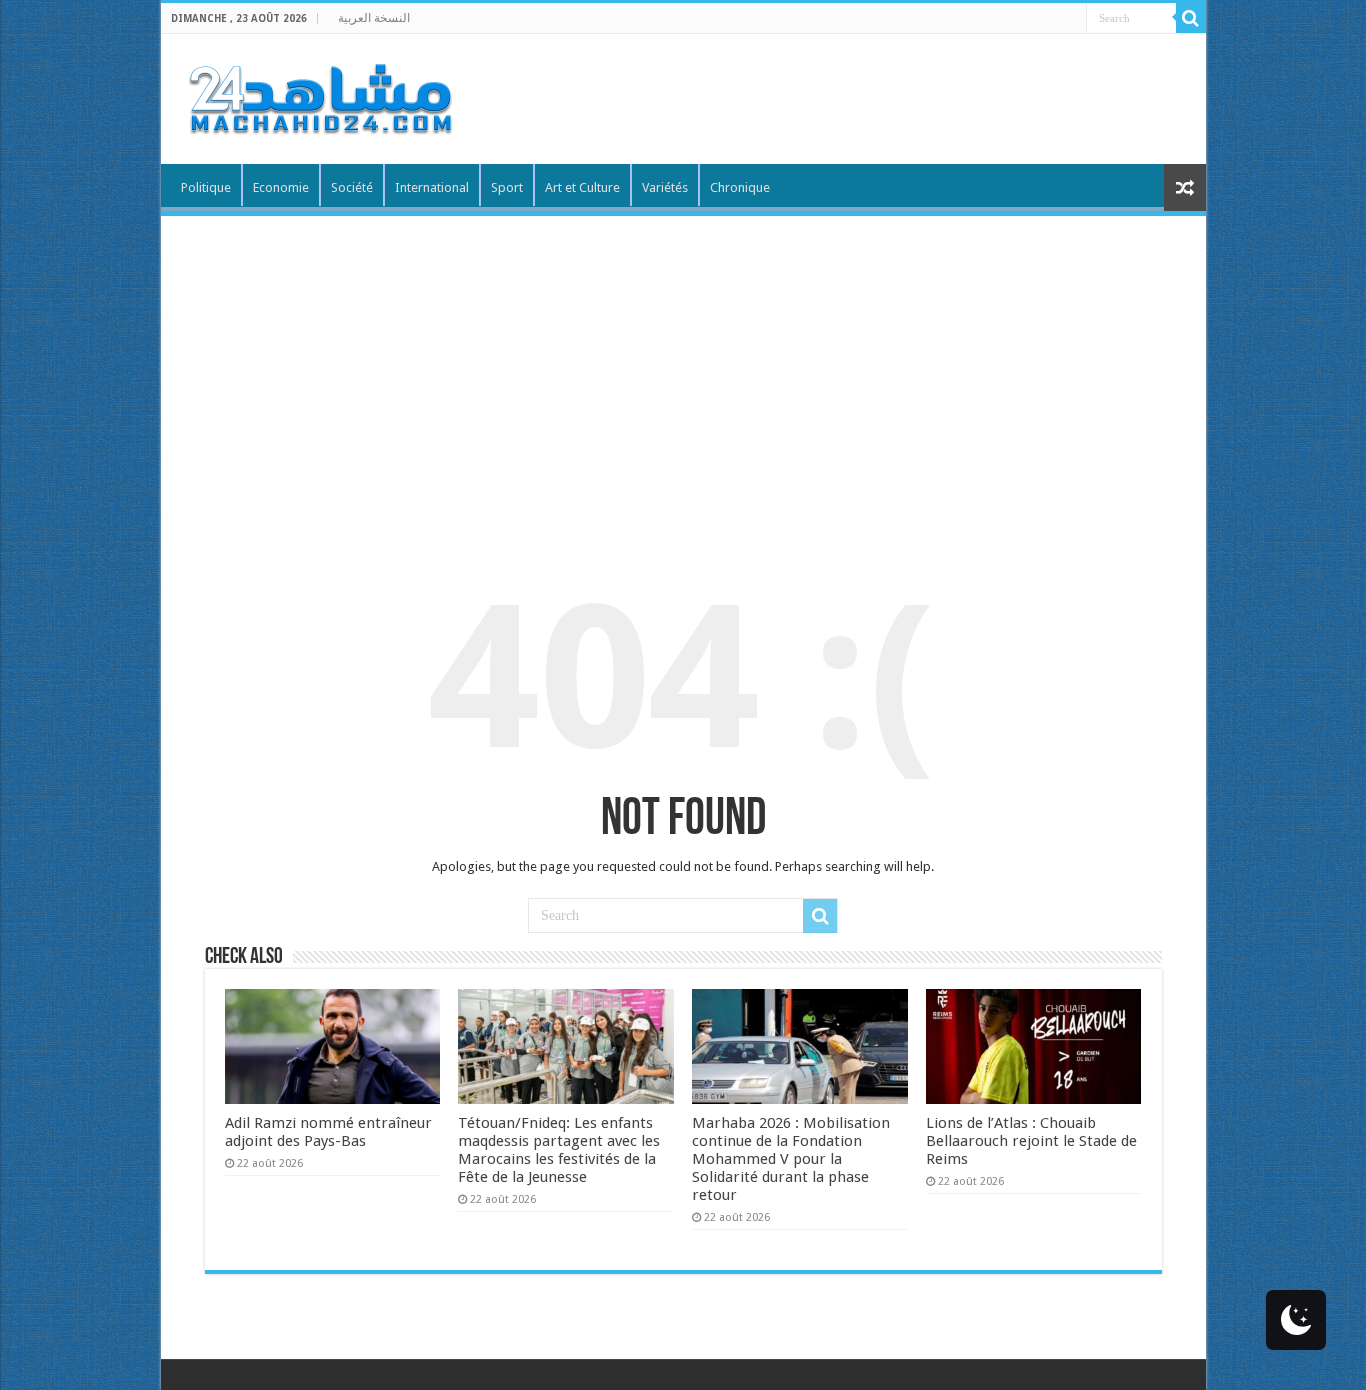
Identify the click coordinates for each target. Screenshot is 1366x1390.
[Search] (1191, 18)
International (432, 187)
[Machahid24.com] (319, 95)
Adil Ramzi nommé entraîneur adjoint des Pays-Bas (328, 1132)
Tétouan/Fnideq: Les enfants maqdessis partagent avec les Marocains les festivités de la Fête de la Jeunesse (559, 1150)
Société (352, 187)
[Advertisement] (683, 366)
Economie (281, 187)
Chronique (740, 187)
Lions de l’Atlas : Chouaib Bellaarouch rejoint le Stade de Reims (1031, 1141)
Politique (206, 187)
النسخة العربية (374, 18)
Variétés (665, 187)
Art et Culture (582, 187)
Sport (507, 187)
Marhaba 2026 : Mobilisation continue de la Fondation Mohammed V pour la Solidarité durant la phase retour (791, 1159)
